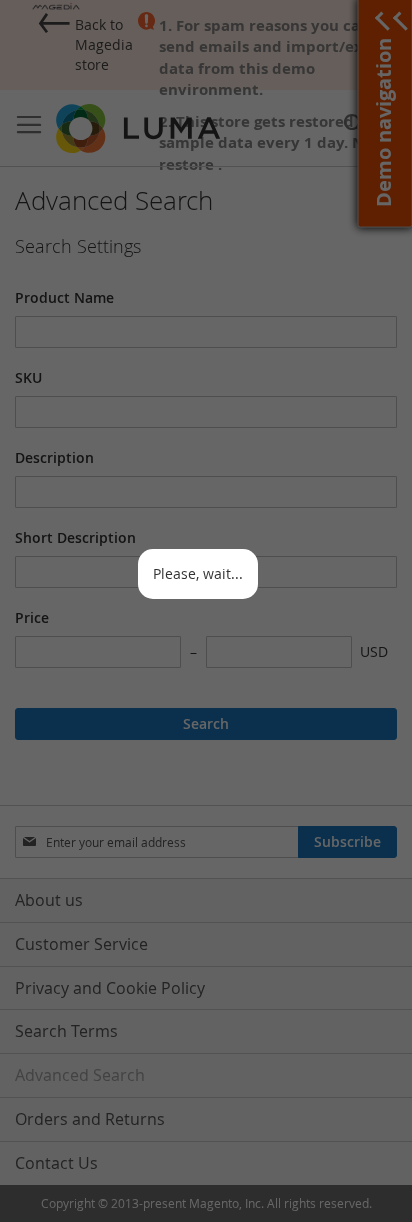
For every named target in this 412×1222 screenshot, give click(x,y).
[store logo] (140, 128)
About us (49, 900)
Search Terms (66, 1031)
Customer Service (81, 944)
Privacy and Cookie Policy (110, 988)
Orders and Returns (90, 1119)
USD (374, 651)
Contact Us (56, 1163)
